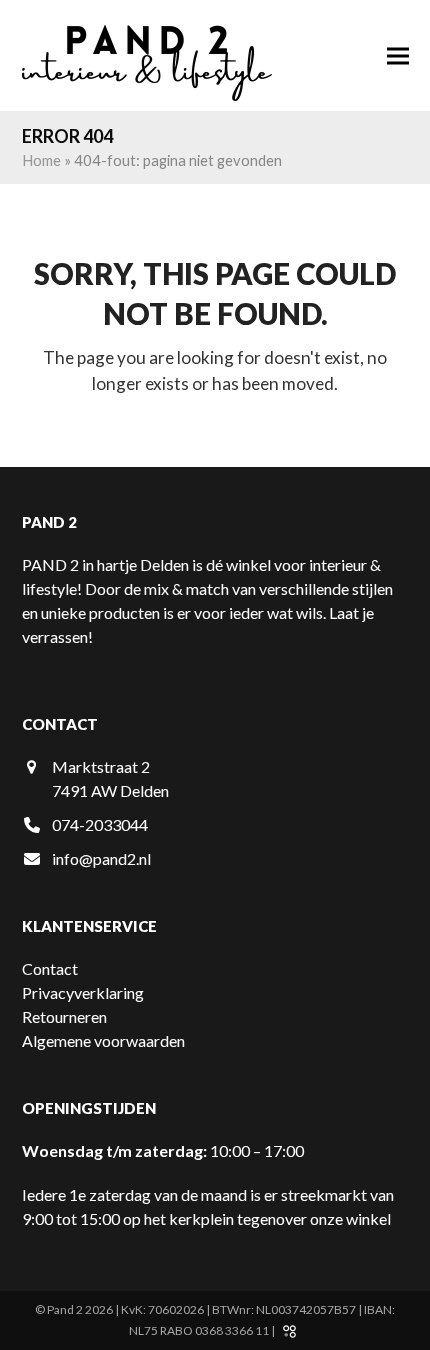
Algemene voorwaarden (103, 1040)
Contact (50, 968)
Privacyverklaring (83, 992)
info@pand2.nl (101, 858)
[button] (398, 55)
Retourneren (64, 1016)
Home (41, 160)
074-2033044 (100, 824)
